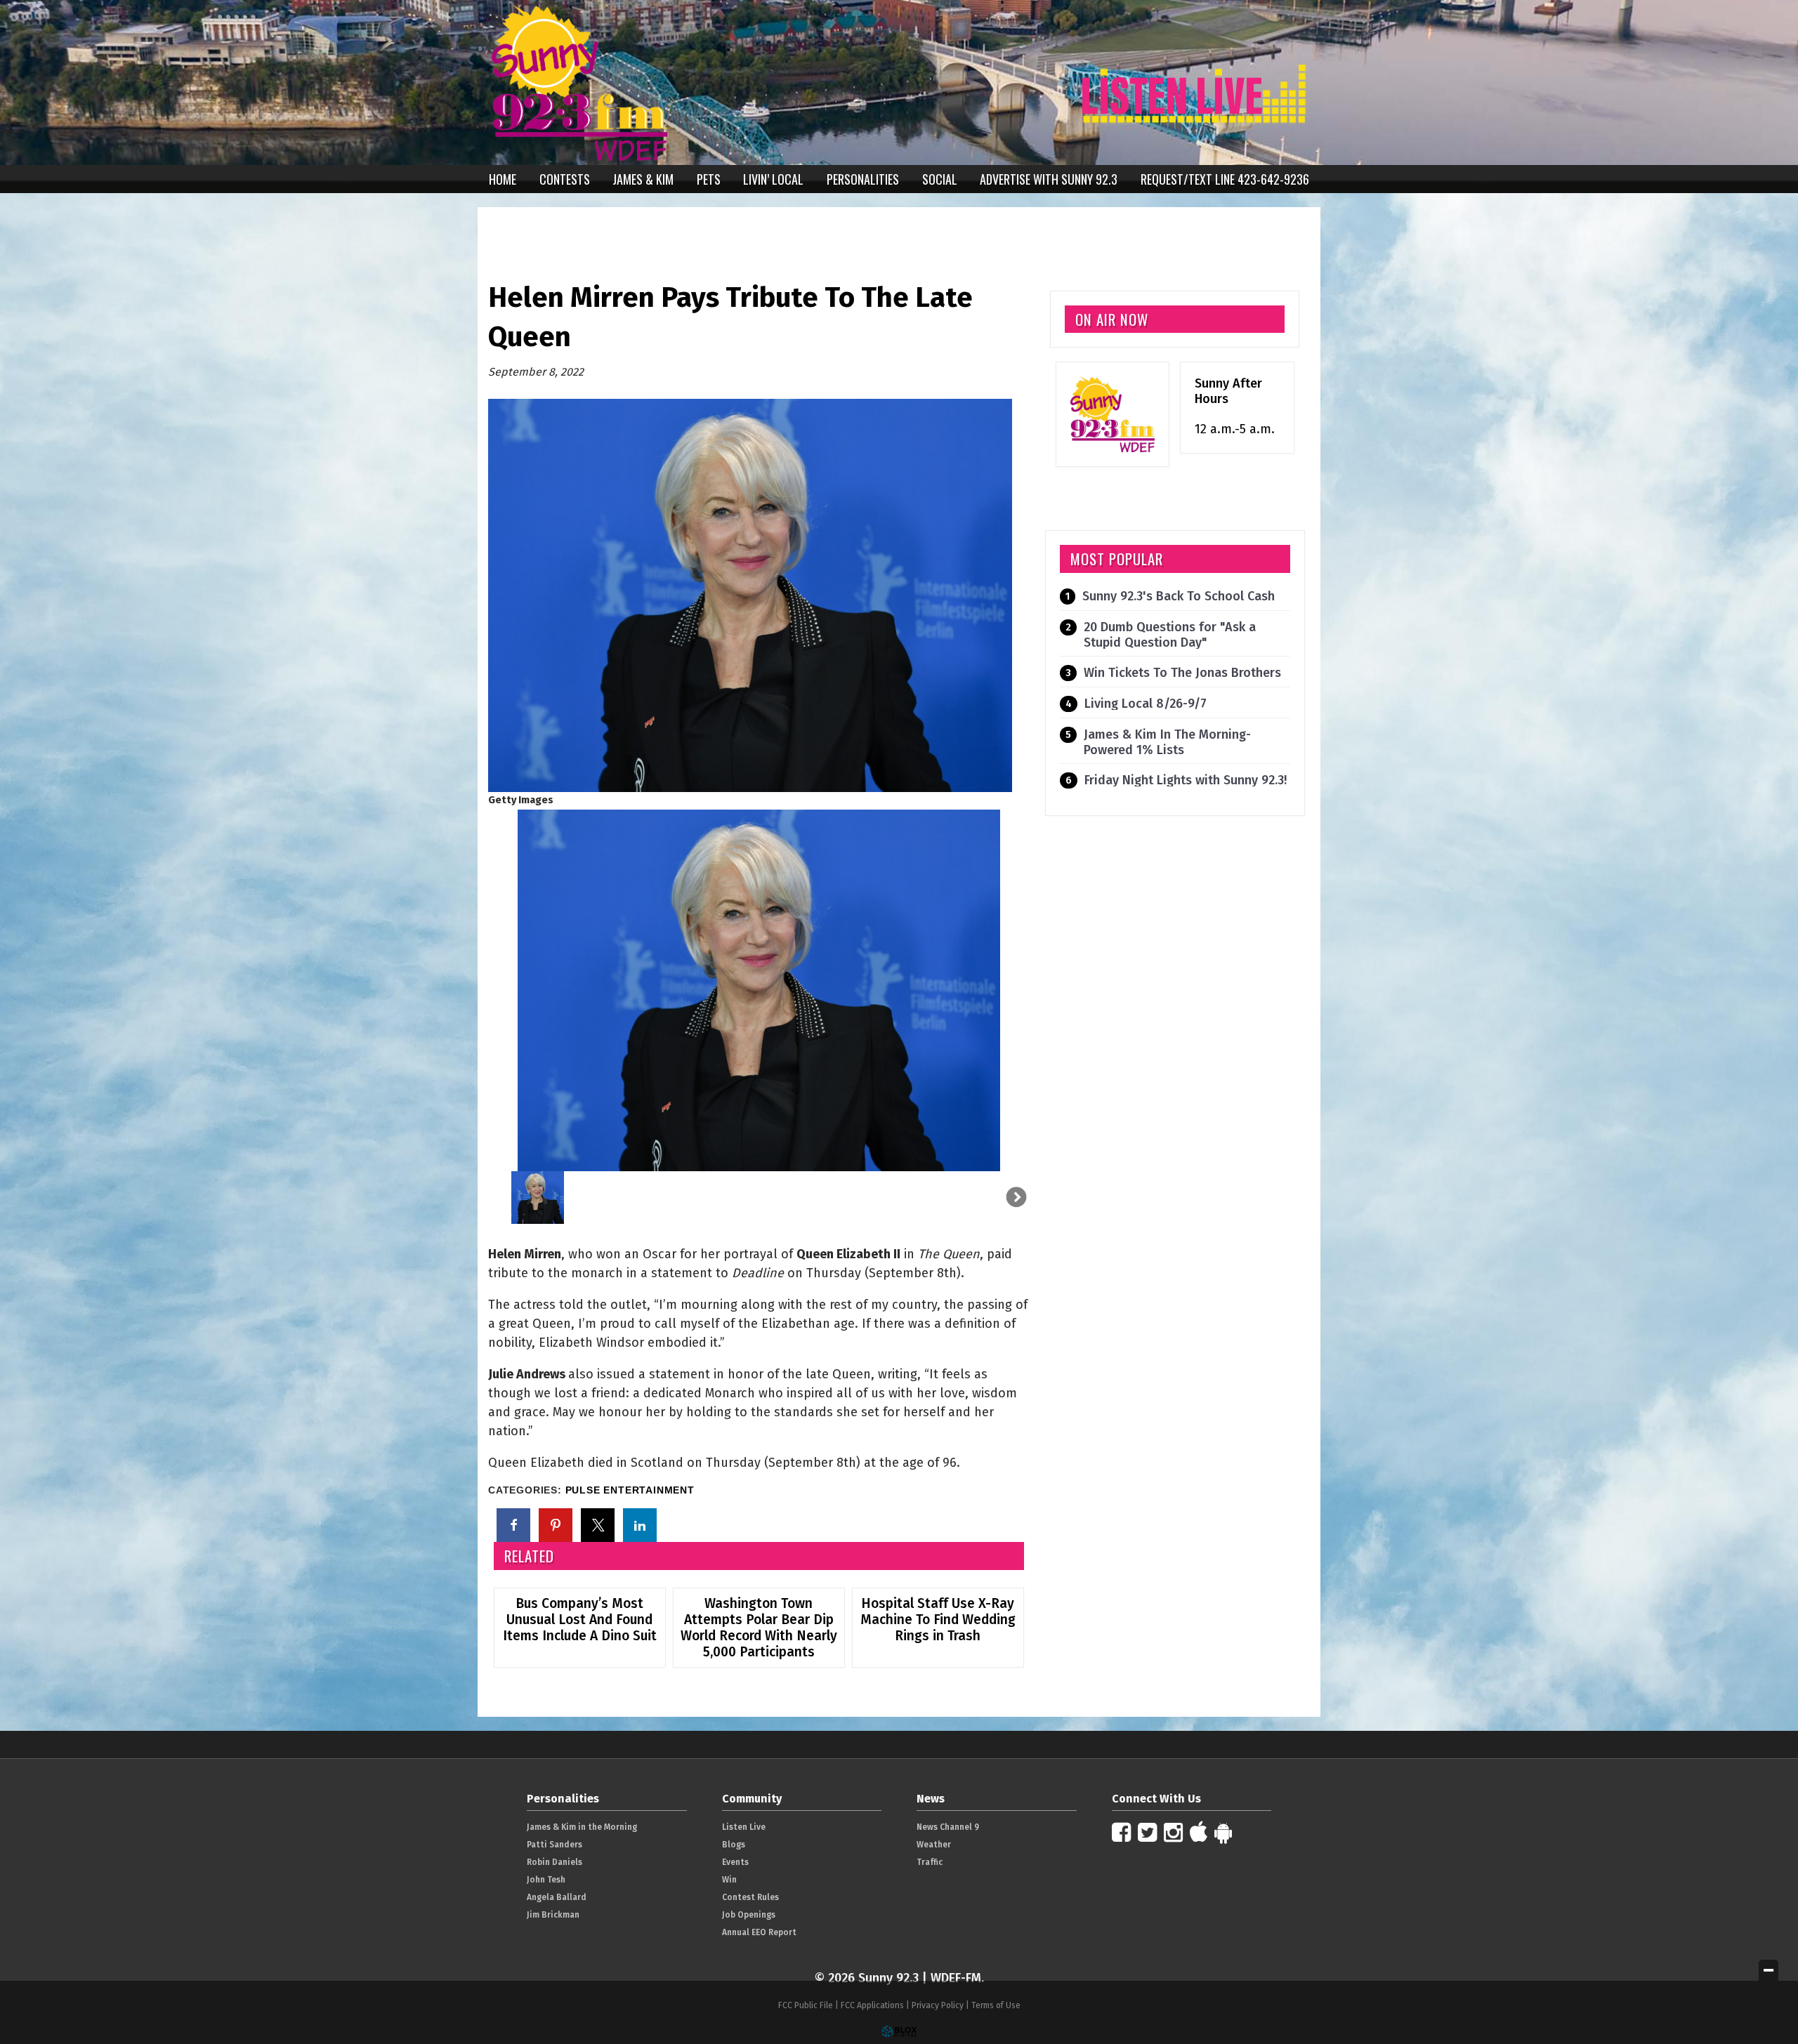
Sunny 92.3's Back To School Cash (1179, 596)
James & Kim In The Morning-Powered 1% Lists (1167, 742)
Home (503, 179)
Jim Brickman (553, 1915)
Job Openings (749, 1915)
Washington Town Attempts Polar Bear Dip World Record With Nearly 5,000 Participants (759, 1628)
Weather (934, 1845)
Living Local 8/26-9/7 (1146, 704)
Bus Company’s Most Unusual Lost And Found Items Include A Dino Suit (580, 1620)
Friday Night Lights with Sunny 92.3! (1186, 780)
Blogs (734, 1845)
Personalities (863, 179)
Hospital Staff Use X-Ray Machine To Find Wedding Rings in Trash (938, 1620)
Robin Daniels (555, 1862)
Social (940, 179)
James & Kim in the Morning (582, 1827)
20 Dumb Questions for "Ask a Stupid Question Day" (1170, 635)
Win (729, 1880)
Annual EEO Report (759, 1932)
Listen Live (744, 1827)
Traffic (930, 1862)
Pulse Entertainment (630, 1490)
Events (735, 1862)
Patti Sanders (555, 1845)
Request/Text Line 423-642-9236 (1225, 179)
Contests (565, 179)
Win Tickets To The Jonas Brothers (1182, 673)
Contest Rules (750, 1897)
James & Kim (643, 179)
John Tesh (546, 1880)
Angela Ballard (557, 1897)
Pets (709, 179)
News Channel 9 (948, 1827)
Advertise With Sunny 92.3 (1049, 179)
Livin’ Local (773, 179)
